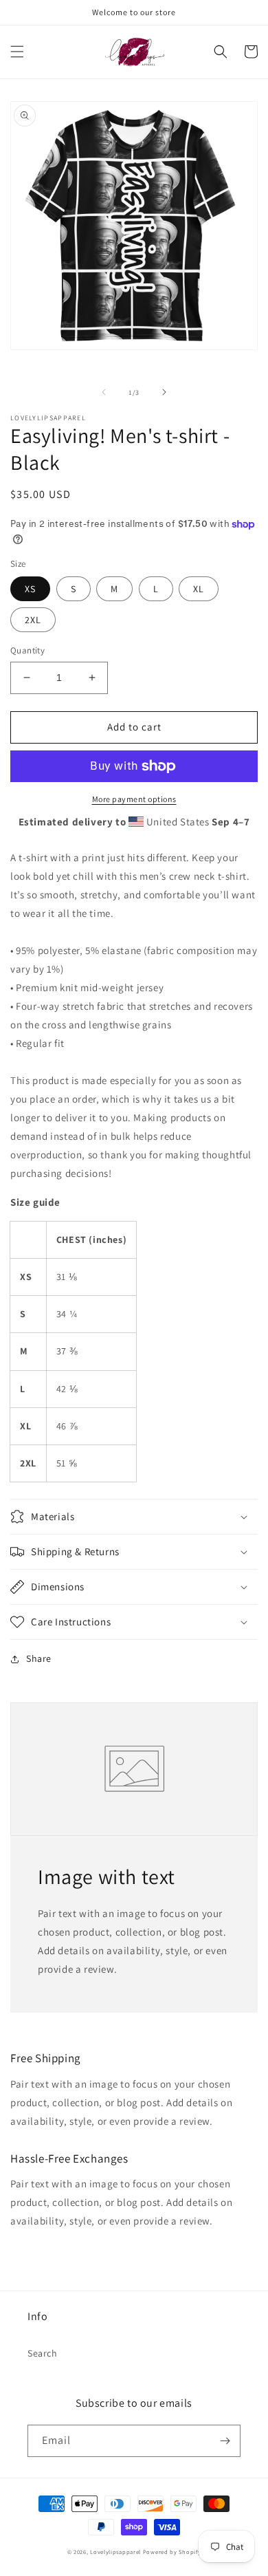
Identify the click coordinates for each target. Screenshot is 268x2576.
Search (43, 2353)
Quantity (27, 650)
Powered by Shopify (172, 2552)
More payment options (134, 799)
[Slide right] (164, 392)
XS (30, 589)
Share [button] (39, 1658)
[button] (17, 52)
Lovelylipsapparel (115, 2552)
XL (199, 589)
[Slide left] (104, 392)
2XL (33, 620)
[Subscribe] (225, 2441)
